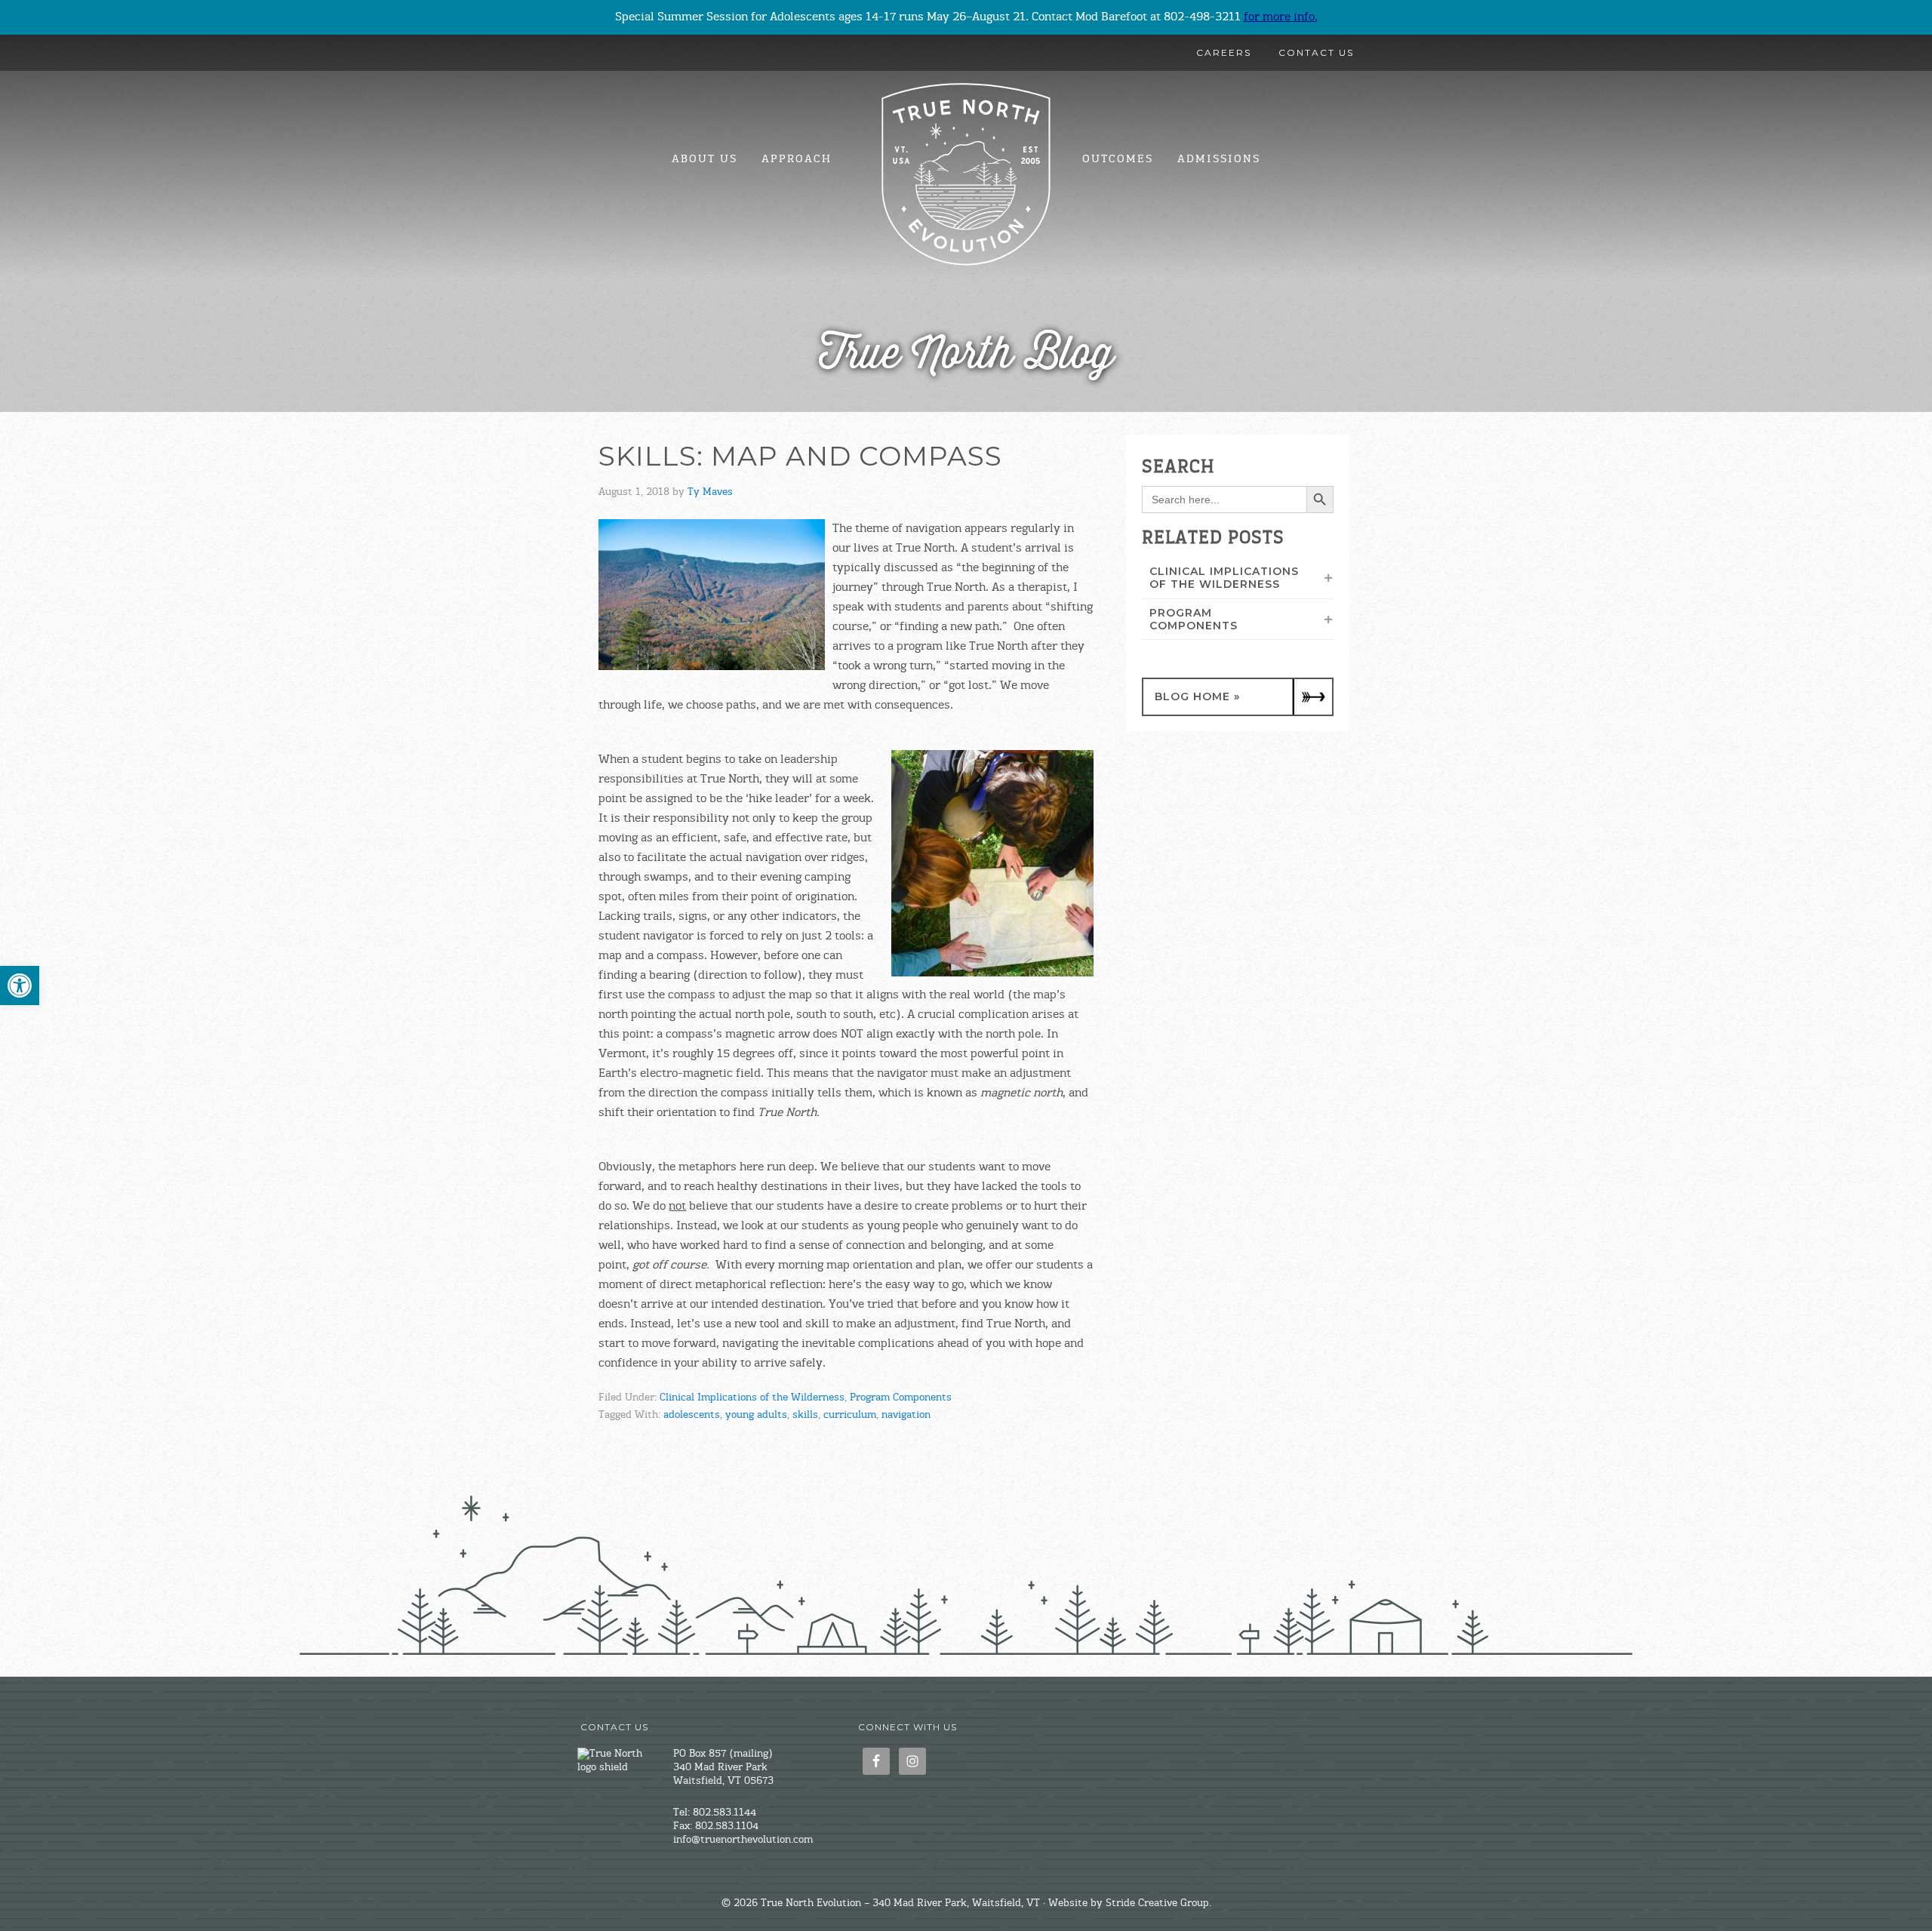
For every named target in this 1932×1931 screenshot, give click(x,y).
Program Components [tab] (1194, 619)
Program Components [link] (901, 1398)
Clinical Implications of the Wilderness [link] (752, 1398)
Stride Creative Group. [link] (1158, 1904)
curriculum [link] (850, 1416)
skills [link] (805, 1416)
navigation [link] (906, 1416)
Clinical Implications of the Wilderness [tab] (1224, 578)
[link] (20, 985)
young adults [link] (756, 1416)
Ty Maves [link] (710, 493)
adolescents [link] (692, 1416)
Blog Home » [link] (1197, 696)
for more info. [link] (1281, 17)
